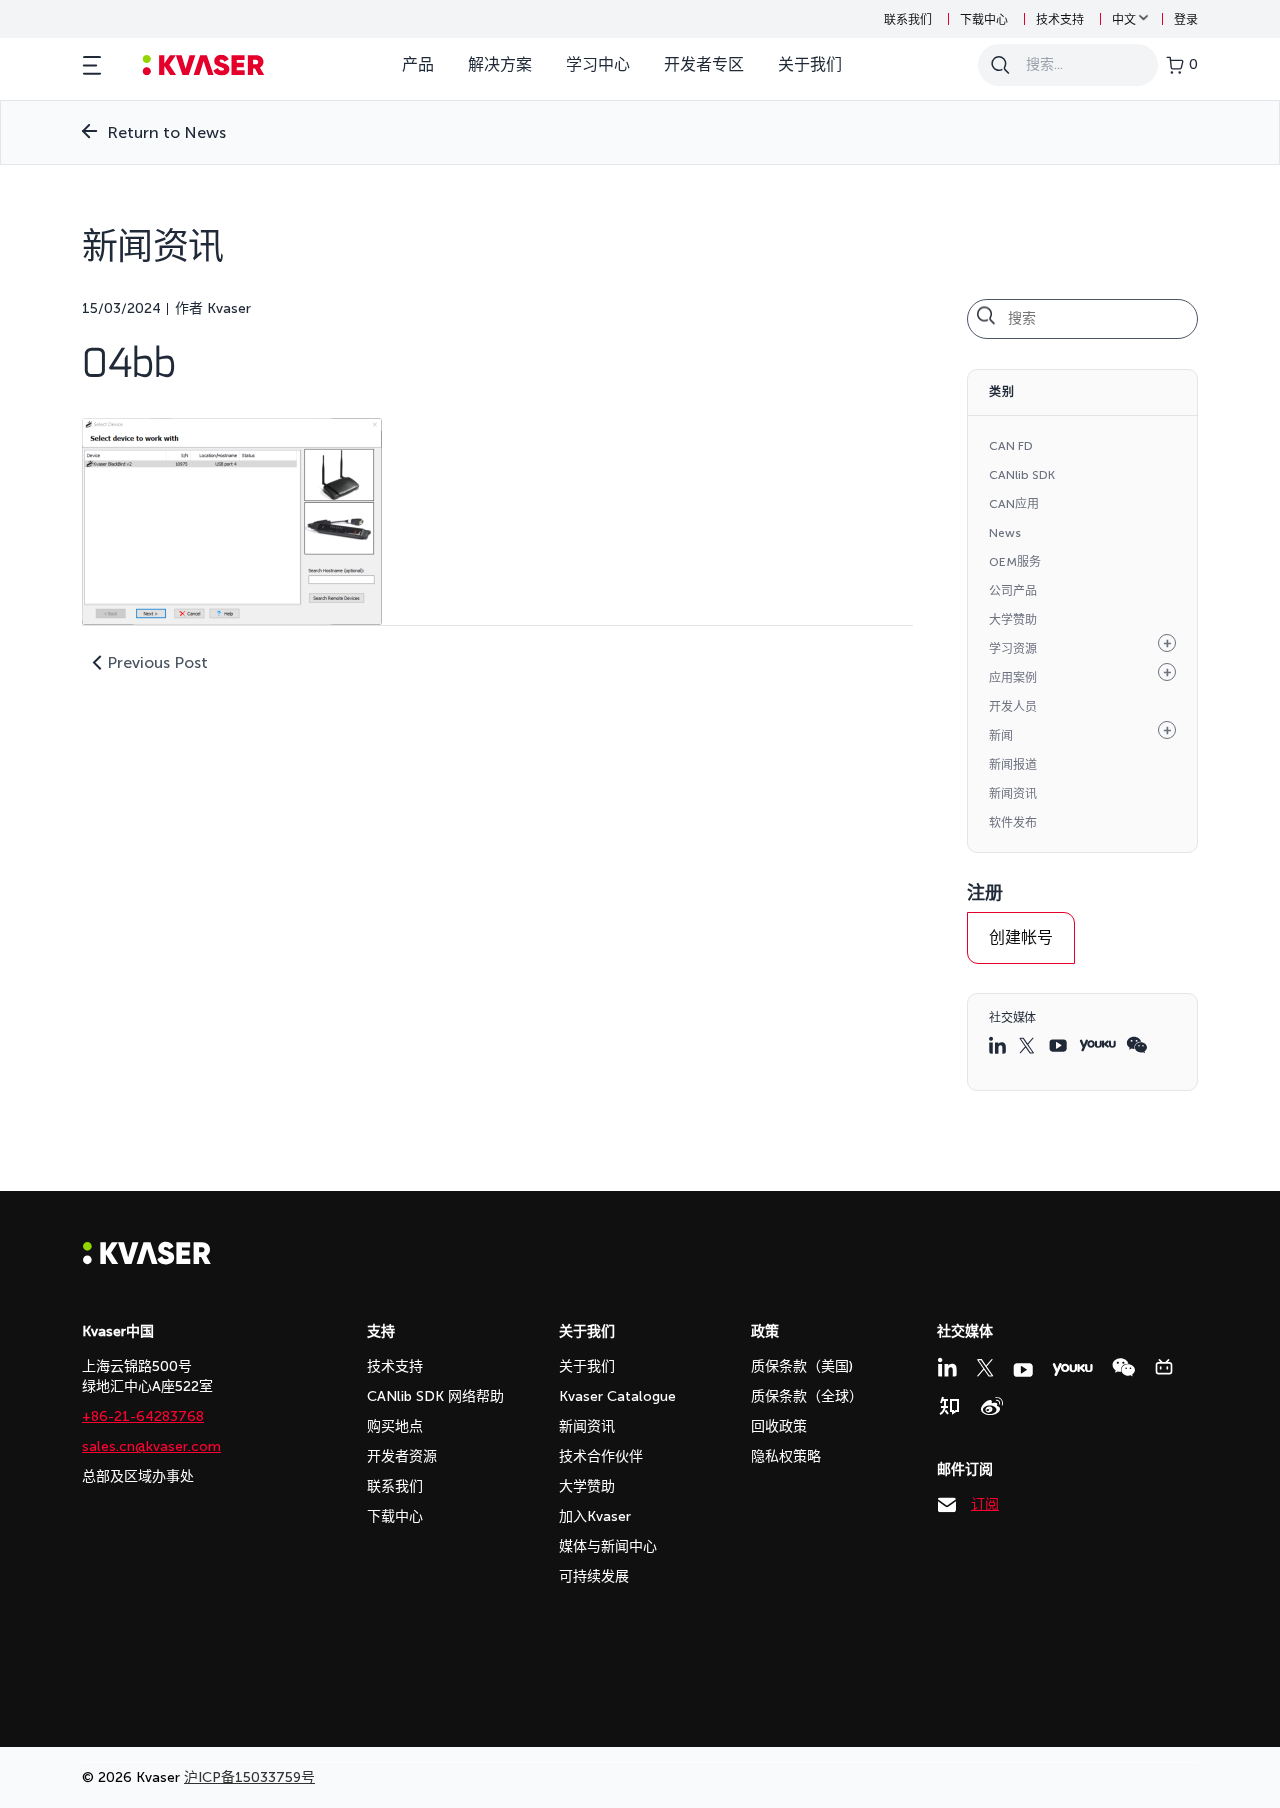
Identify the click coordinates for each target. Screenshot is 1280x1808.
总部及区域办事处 (138, 1476)
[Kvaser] (147, 1259)
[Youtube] (1023, 1370)
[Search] (1000, 65)
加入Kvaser (595, 1516)
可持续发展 (594, 1576)
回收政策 (779, 1426)
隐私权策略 (786, 1456)
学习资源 (1013, 649)
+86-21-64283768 (143, 1416)
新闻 (1001, 736)
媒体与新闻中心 (608, 1546)
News (1005, 533)
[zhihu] (949, 1406)
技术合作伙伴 (601, 1456)
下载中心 (984, 20)
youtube (1059, 1045)
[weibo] (992, 1406)
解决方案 (500, 64)
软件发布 (1013, 823)
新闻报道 (1013, 765)
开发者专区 (704, 64)
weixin (1136, 1045)
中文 (1124, 20)
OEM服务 (1015, 562)
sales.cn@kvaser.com (151, 1446)
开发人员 (1013, 707)
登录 (1186, 20)
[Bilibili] (1164, 1367)
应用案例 (1013, 678)
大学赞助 (1013, 620)
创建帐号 (1021, 937)
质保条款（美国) (802, 1366)
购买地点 (395, 1426)
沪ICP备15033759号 (249, 1777)
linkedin (999, 1045)
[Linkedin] (947, 1367)
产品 (418, 64)
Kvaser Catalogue (617, 1396)
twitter (1029, 1045)
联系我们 (908, 20)
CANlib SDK (1022, 475)
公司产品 (1013, 591)
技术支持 (1060, 20)
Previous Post (157, 662)
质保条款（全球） (807, 1396)
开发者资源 (402, 1456)
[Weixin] (1123, 1367)
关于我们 (810, 64)
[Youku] (1072, 1369)
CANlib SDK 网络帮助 (435, 1396)
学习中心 (598, 64)
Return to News (166, 132)
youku (1097, 1045)
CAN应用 (1014, 504)
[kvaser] (203, 65)
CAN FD (1011, 446)
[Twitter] (985, 1368)
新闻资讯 (1013, 794)
